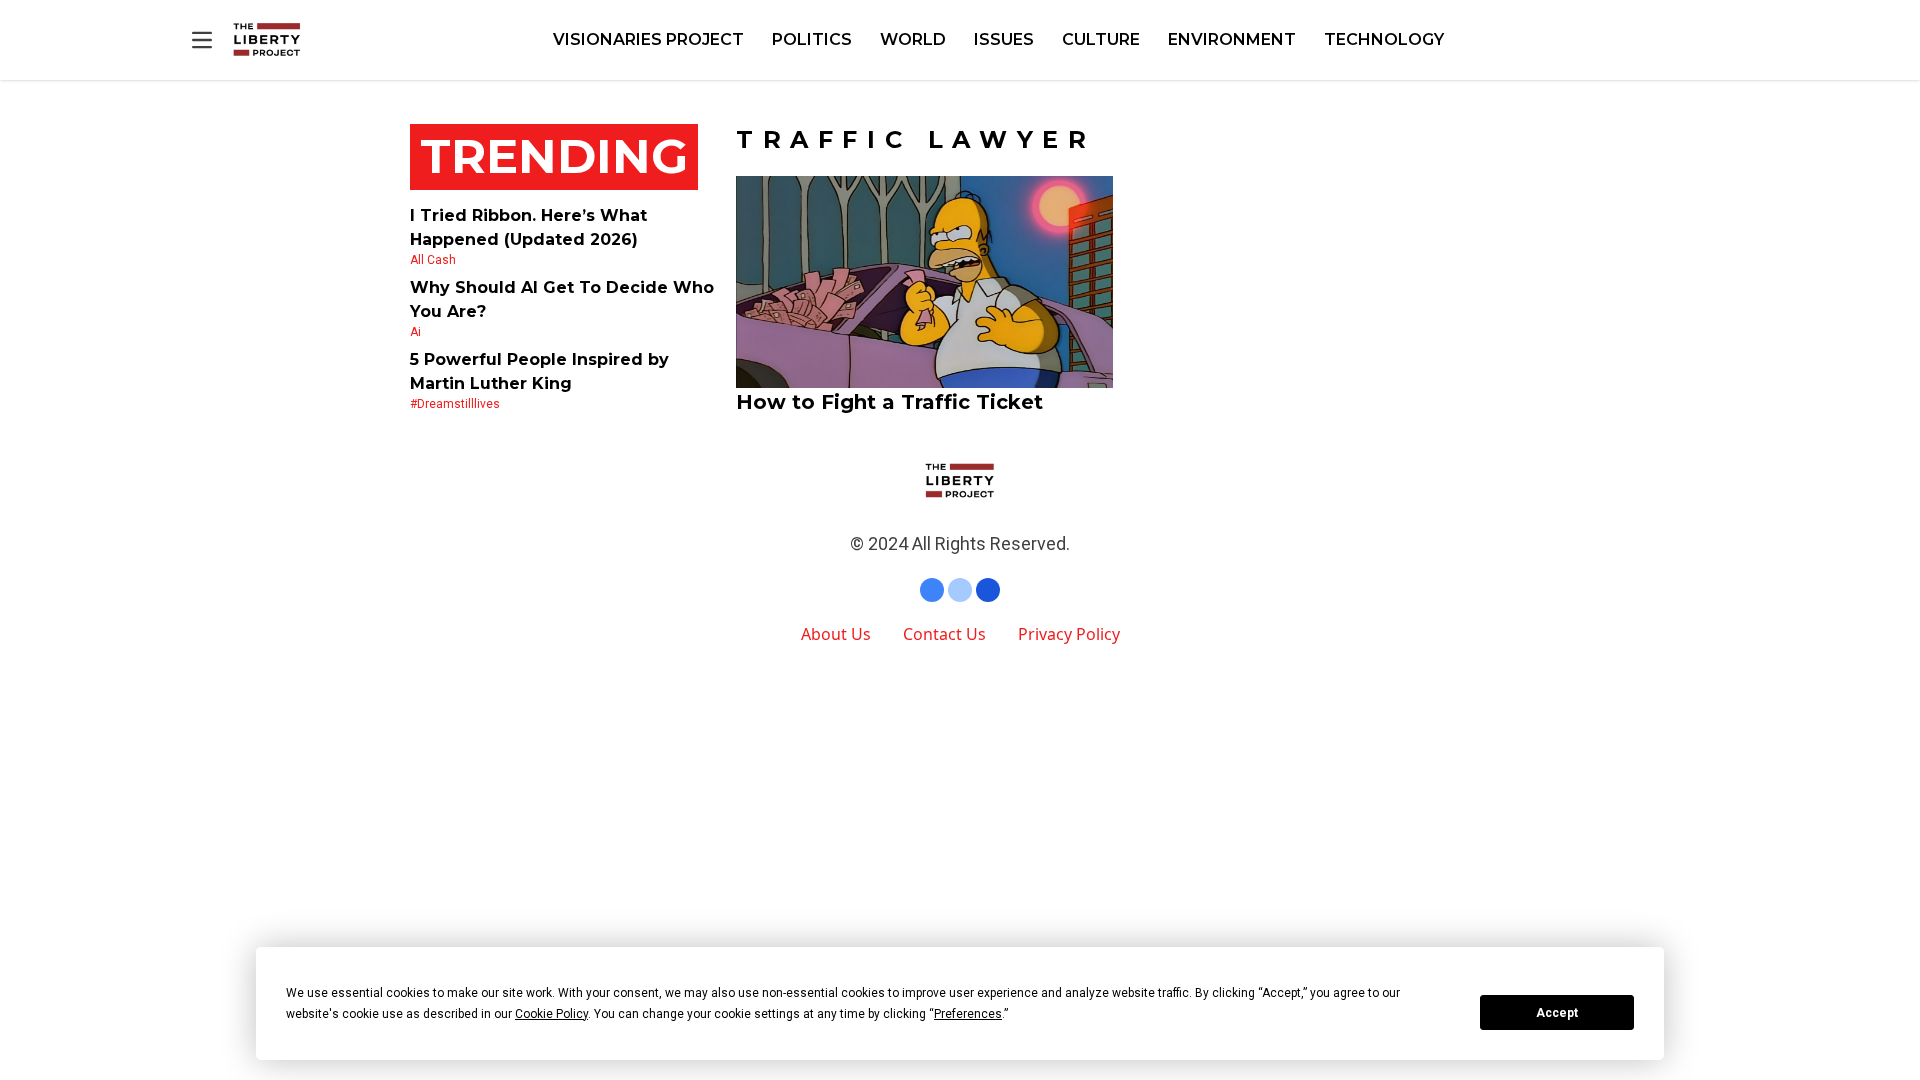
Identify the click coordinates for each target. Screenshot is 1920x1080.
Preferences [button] (968, 1014)
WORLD (913, 39)
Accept (1557, 1013)
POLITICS (812, 39)
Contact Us (944, 634)
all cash (433, 260)
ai (415, 332)
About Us (836, 634)
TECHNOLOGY (1384, 39)
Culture (1101, 39)
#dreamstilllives (455, 404)
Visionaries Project (648, 39)
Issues (1004, 39)
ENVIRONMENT (1232, 39)
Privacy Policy (1069, 634)
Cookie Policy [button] (551, 1014)
